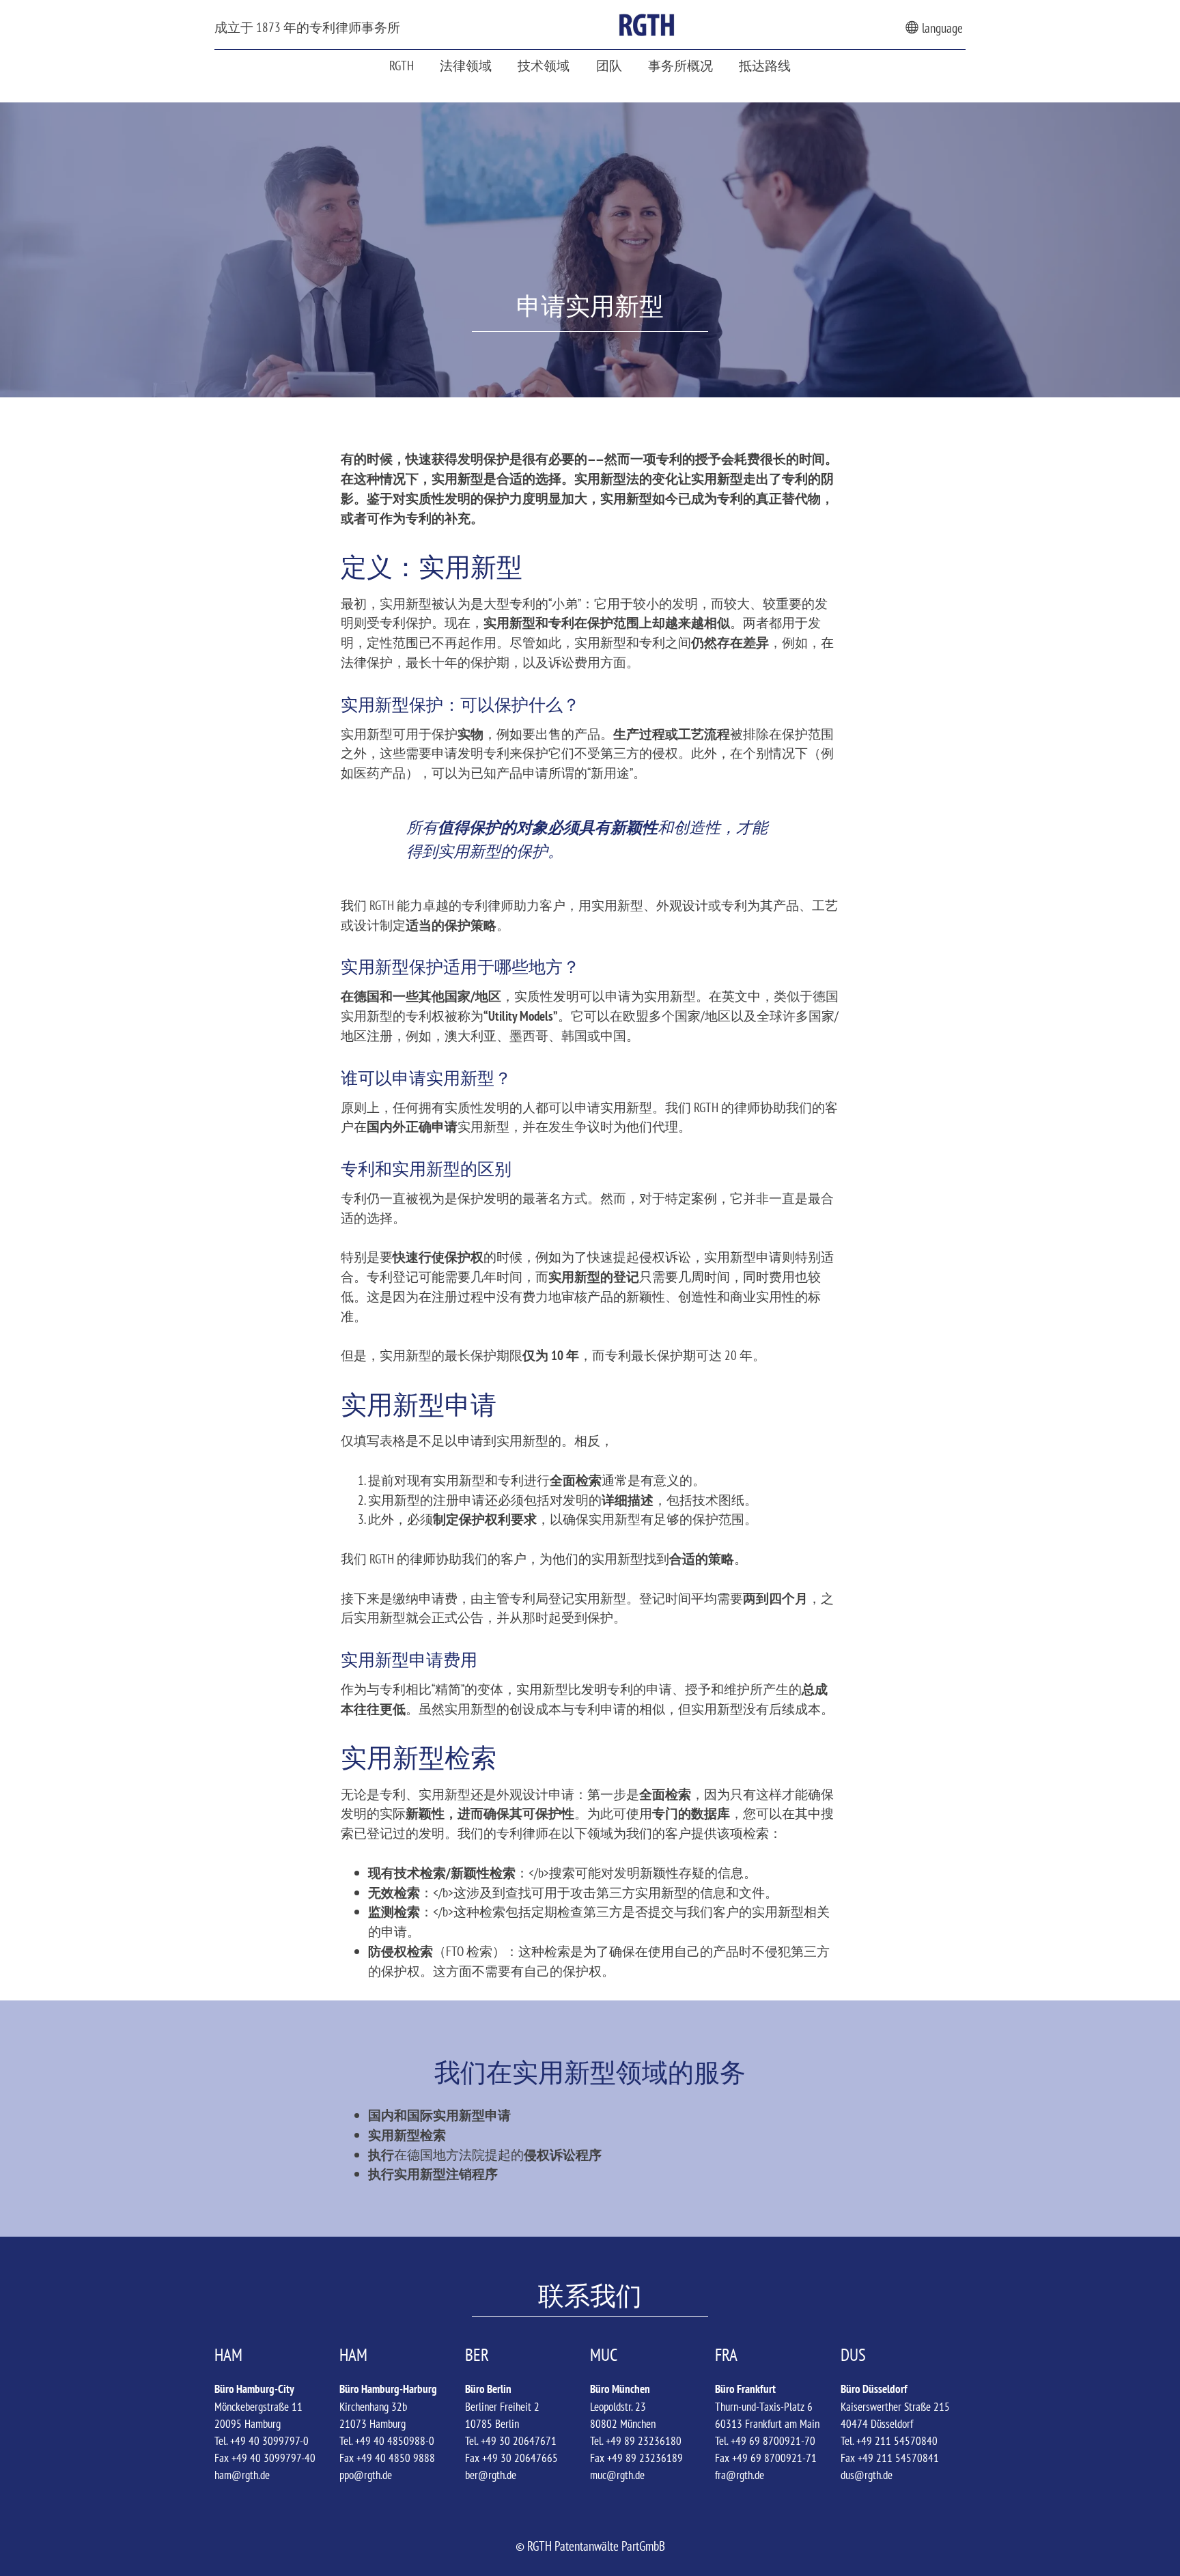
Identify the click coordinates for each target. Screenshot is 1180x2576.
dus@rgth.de (867, 2475)
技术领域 (544, 65)
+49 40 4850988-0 (395, 2441)
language (941, 28)
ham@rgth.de (242, 2475)
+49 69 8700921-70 (773, 2441)
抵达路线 (765, 65)
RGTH (402, 65)
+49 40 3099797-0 (269, 2441)
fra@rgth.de (740, 2475)
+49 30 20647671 (519, 2441)
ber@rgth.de (491, 2475)
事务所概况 (680, 65)
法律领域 (466, 65)
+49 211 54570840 (897, 2441)
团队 (609, 65)
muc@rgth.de (617, 2475)
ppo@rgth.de (366, 2475)
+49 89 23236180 (644, 2441)
